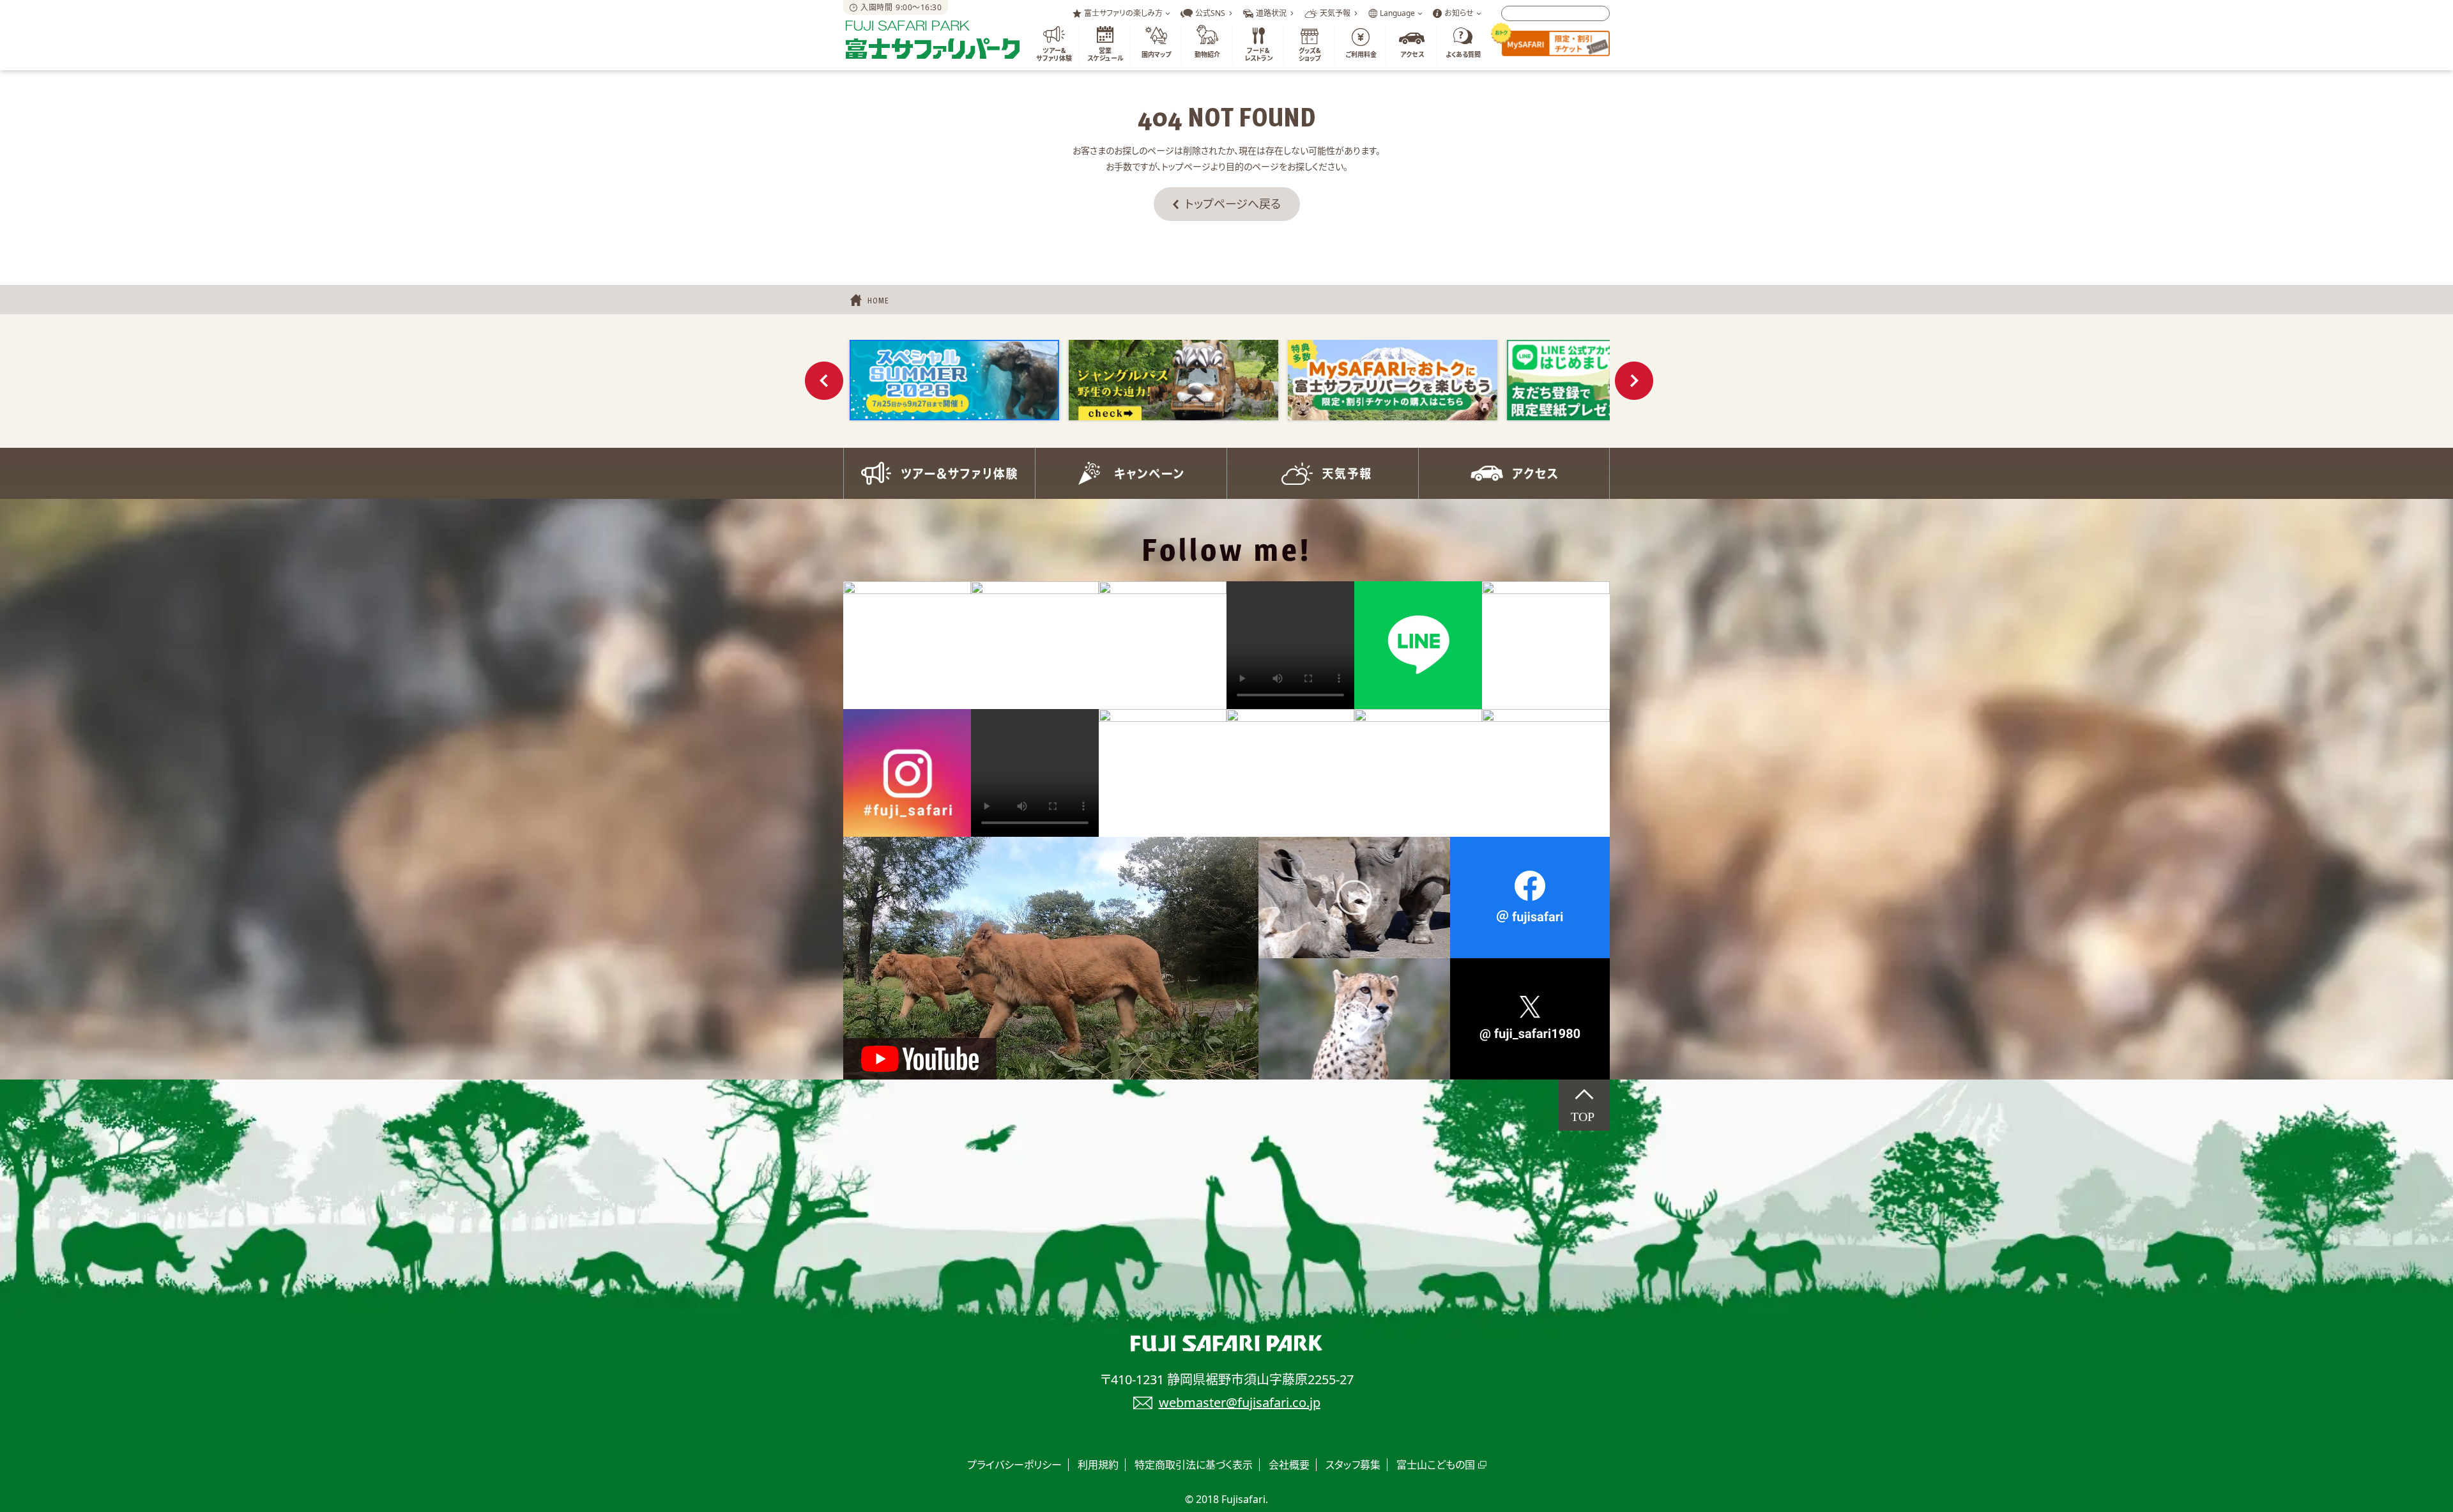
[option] (954, 380)
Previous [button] (824, 381)
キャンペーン (1131, 473)
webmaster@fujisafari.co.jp (1240, 1402)
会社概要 (1289, 1465)
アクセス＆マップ (1514, 473)
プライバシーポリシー (1014, 1465)
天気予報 (1322, 473)
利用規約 (1098, 1465)
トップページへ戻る (1233, 204)
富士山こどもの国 (1436, 1465)
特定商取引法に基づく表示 (1194, 1465)
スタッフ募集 (1353, 1465)
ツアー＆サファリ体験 (939, 473)
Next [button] (1634, 381)
